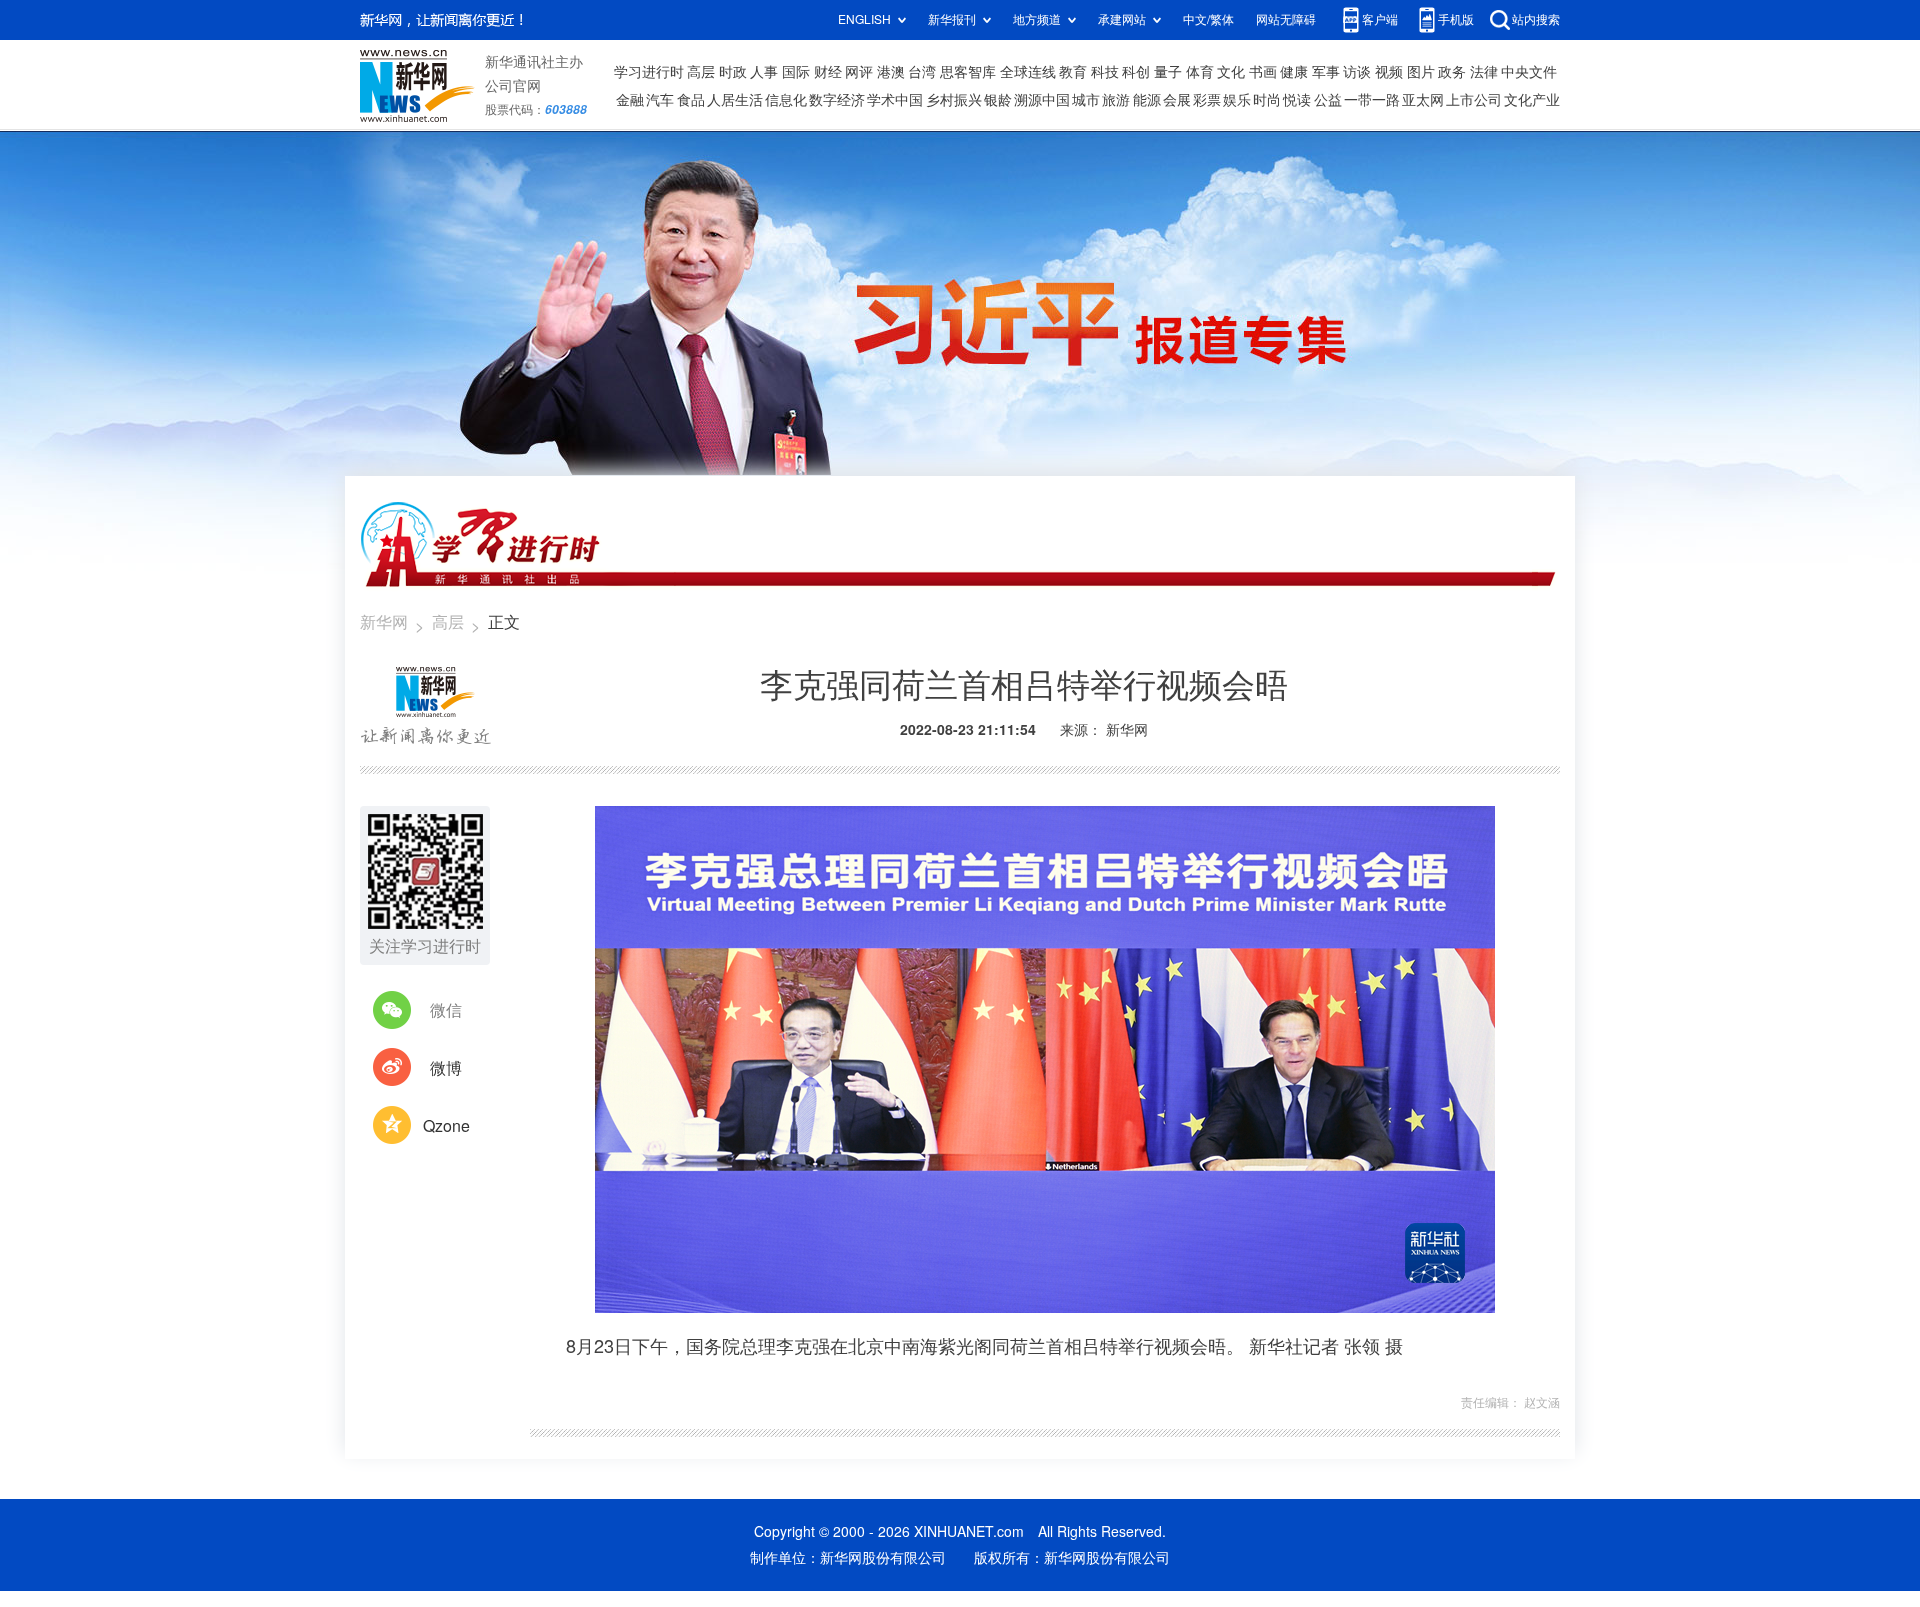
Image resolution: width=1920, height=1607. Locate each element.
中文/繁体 (1208, 19)
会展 (1177, 100)
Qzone (446, 1126)
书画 (1263, 72)
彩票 (1207, 100)
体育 (1200, 72)
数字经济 (837, 100)
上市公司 (1474, 100)
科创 (1136, 72)
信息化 (786, 100)
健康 (1294, 72)
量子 (1168, 72)
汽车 (660, 100)
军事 (1326, 72)
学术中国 (895, 100)
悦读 (1297, 100)
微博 (446, 1068)
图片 (1421, 72)
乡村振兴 (954, 100)
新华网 (384, 622)
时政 (733, 72)
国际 (796, 72)
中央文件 (1529, 72)
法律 (1484, 72)
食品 (691, 100)
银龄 (998, 100)
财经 (828, 72)
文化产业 (1532, 100)
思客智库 (968, 72)
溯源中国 (1042, 100)
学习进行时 (649, 72)
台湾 (922, 72)
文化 (1231, 72)
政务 (1452, 72)
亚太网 (1423, 100)
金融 (630, 100)
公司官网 (513, 86)
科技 (1105, 72)
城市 (1086, 100)
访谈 (1357, 72)
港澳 (891, 72)
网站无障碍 (1286, 19)
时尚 (1267, 100)
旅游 (1116, 100)
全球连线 (1028, 72)
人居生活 (735, 100)
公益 (1328, 100)
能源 (1147, 100)
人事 (764, 72)
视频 (1389, 72)
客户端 (1380, 19)
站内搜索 (1536, 19)
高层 (701, 72)
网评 (859, 72)
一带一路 (1372, 100)
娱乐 (1237, 100)
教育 (1073, 72)
